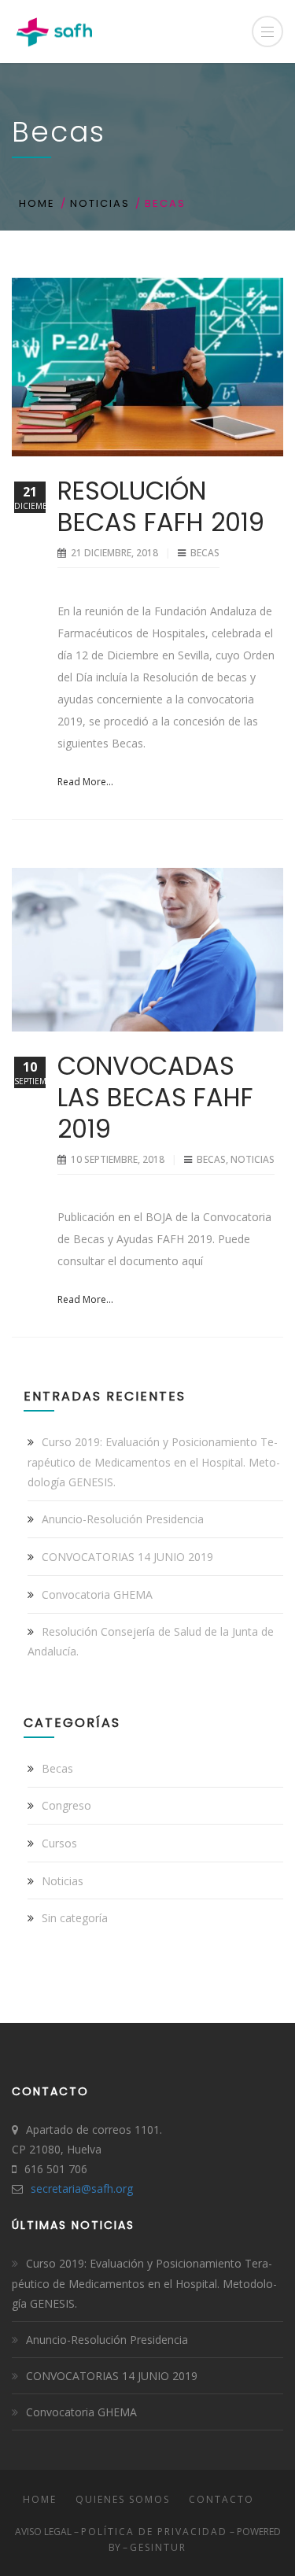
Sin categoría (75, 1918)
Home (37, 203)
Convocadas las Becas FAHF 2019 (155, 1097)
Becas (205, 553)
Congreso (66, 1805)
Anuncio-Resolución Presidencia (123, 1519)
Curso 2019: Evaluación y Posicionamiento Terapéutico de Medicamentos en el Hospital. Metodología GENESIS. (154, 1461)
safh (102, 2188)
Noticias (100, 203)
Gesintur (158, 2547)
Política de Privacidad (154, 2532)
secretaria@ (61, 2188)
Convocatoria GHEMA (97, 1594)
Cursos (59, 1843)
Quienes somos (123, 2499)
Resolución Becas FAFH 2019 (161, 506)
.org (123, 2188)
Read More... (85, 782)
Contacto (221, 2499)
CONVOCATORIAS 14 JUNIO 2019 (127, 1557)
